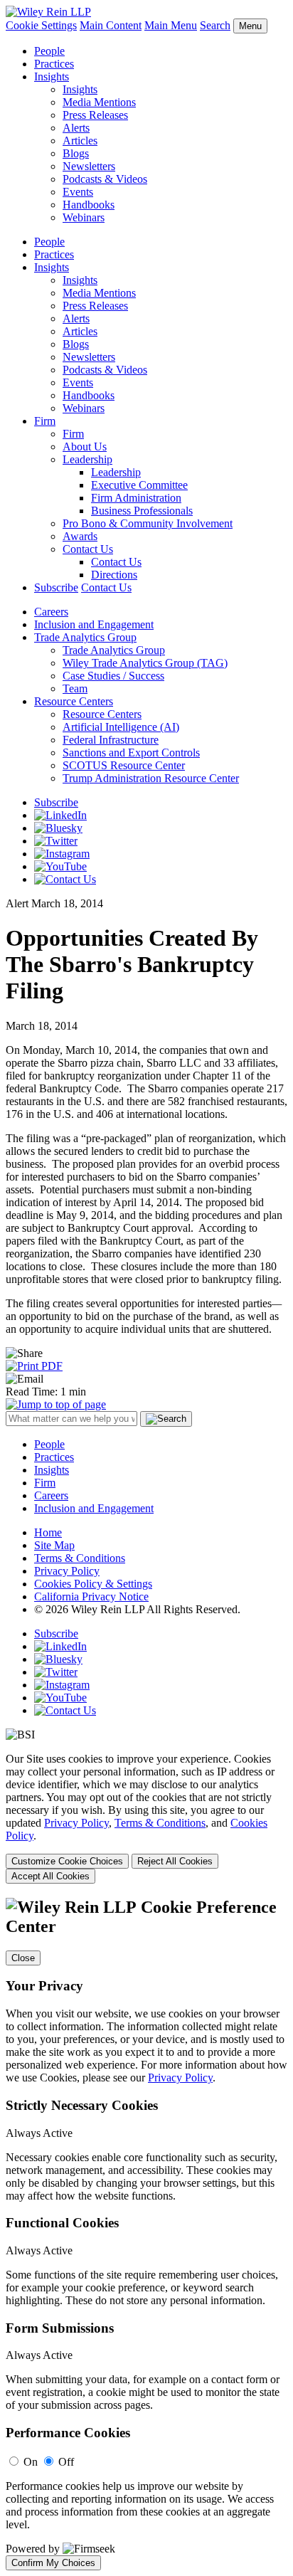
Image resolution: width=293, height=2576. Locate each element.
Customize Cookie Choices (67, 1861)
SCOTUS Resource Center (124, 765)
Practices (54, 64)
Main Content (111, 25)
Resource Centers (74, 701)
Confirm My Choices (53, 2563)
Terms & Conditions (80, 1558)
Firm (45, 421)
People (49, 51)
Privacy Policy (67, 1571)
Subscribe (56, 587)
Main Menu (171, 25)
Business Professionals (142, 511)
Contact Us (88, 549)
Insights (52, 76)
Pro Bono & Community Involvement (148, 523)
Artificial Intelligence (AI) (121, 727)
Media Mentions (99, 102)
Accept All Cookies (50, 1876)
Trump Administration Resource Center (151, 778)
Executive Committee (139, 485)
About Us (85, 447)
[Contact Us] (65, 879)
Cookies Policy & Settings (93, 1584)
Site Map (54, 1545)
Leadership (87, 459)
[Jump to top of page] (56, 1404)
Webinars (84, 217)
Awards (80, 536)
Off (66, 2462)
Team (75, 688)
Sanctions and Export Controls (131, 753)
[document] (146, 2234)
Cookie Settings (41, 25)
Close (23, 1958)
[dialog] (146, 1818)
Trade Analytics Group (85, 637)
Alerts (76, 128)
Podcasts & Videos (105, 179)
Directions (114, 575)
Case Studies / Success (113, 676)
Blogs (76, 153)
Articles (80, 141)
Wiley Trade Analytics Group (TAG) (145, 663)
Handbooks (89, 205)
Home (48, 1532)
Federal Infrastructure (111, 740)
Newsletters (89, 166)
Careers (51, 612)
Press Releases (95, 115)
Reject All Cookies (175, 1861)
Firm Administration (136, 498)
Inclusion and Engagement (94, 624)
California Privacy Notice (91, 1596)
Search (215, 25)
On (31, 2462)
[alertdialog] (146, 2234)
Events (78, 192)
